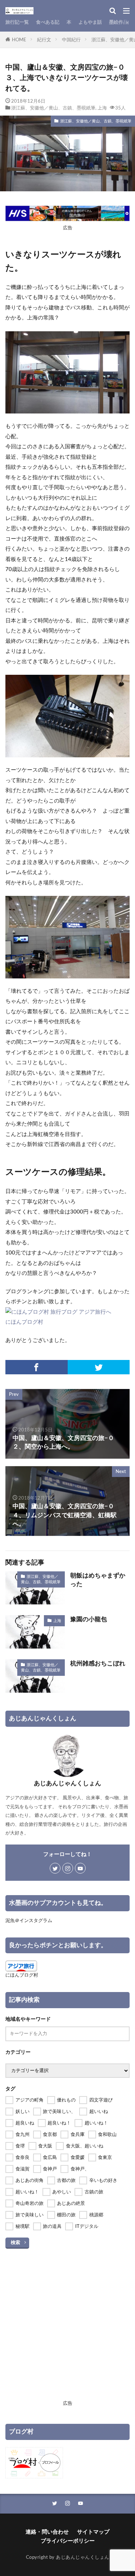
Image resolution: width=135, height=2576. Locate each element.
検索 (15, 2243)
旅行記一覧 (17, 22)
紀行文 (44, 40)
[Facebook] (37, 1367)
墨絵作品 (118, 22)
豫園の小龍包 (89, 1619)
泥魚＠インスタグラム (29, 1921)
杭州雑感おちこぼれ (98, 1664)
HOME (19, 40)
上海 (102, 108)
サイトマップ (93, 2532)
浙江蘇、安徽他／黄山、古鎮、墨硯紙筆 (53, 108)
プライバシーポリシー (68, 2541)
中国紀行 (71, 40)
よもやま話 (90, 22)
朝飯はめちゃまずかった (98, 1580)
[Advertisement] (67, 2330)
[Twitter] (99, 1367)
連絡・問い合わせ (47, 2532)
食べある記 (48, 22)
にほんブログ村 (24, 1322)
